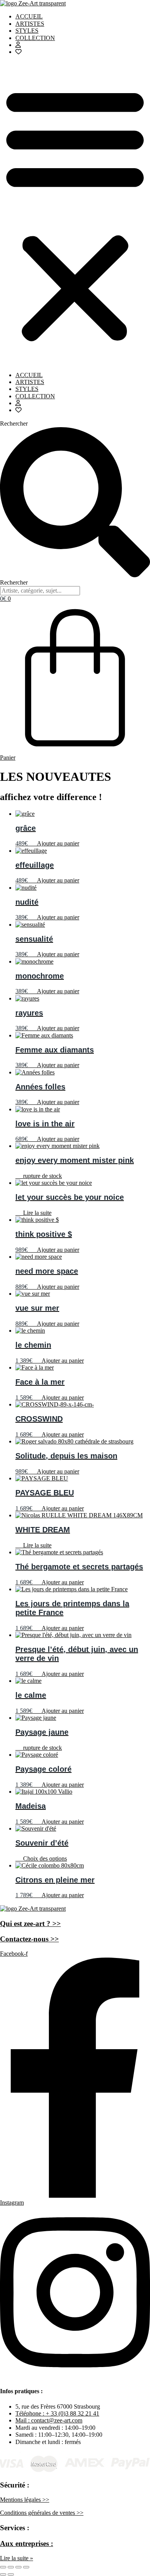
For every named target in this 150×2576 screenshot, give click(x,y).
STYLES (27, 31)
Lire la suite (37, 1213)
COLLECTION (35, 38)
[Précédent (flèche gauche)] (3, 2574)
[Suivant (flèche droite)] (11, 2574)
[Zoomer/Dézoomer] (3, 2567)
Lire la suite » (17, 2558)
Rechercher (14, 423)
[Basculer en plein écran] (11, 2567)
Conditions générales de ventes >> (42, 2513)
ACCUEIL (29, 16)
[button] (75, 214)
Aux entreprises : (27, 2543)
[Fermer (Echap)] (26, 2567)
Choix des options (45, 1858)
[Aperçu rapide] (36, 843)
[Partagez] (18, 2567)
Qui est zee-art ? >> (30, 1924)
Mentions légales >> (25, 2500)
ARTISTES (30, 24)
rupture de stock (42, 1176)
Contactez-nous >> (29, 1939)
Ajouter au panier (58, 843)
